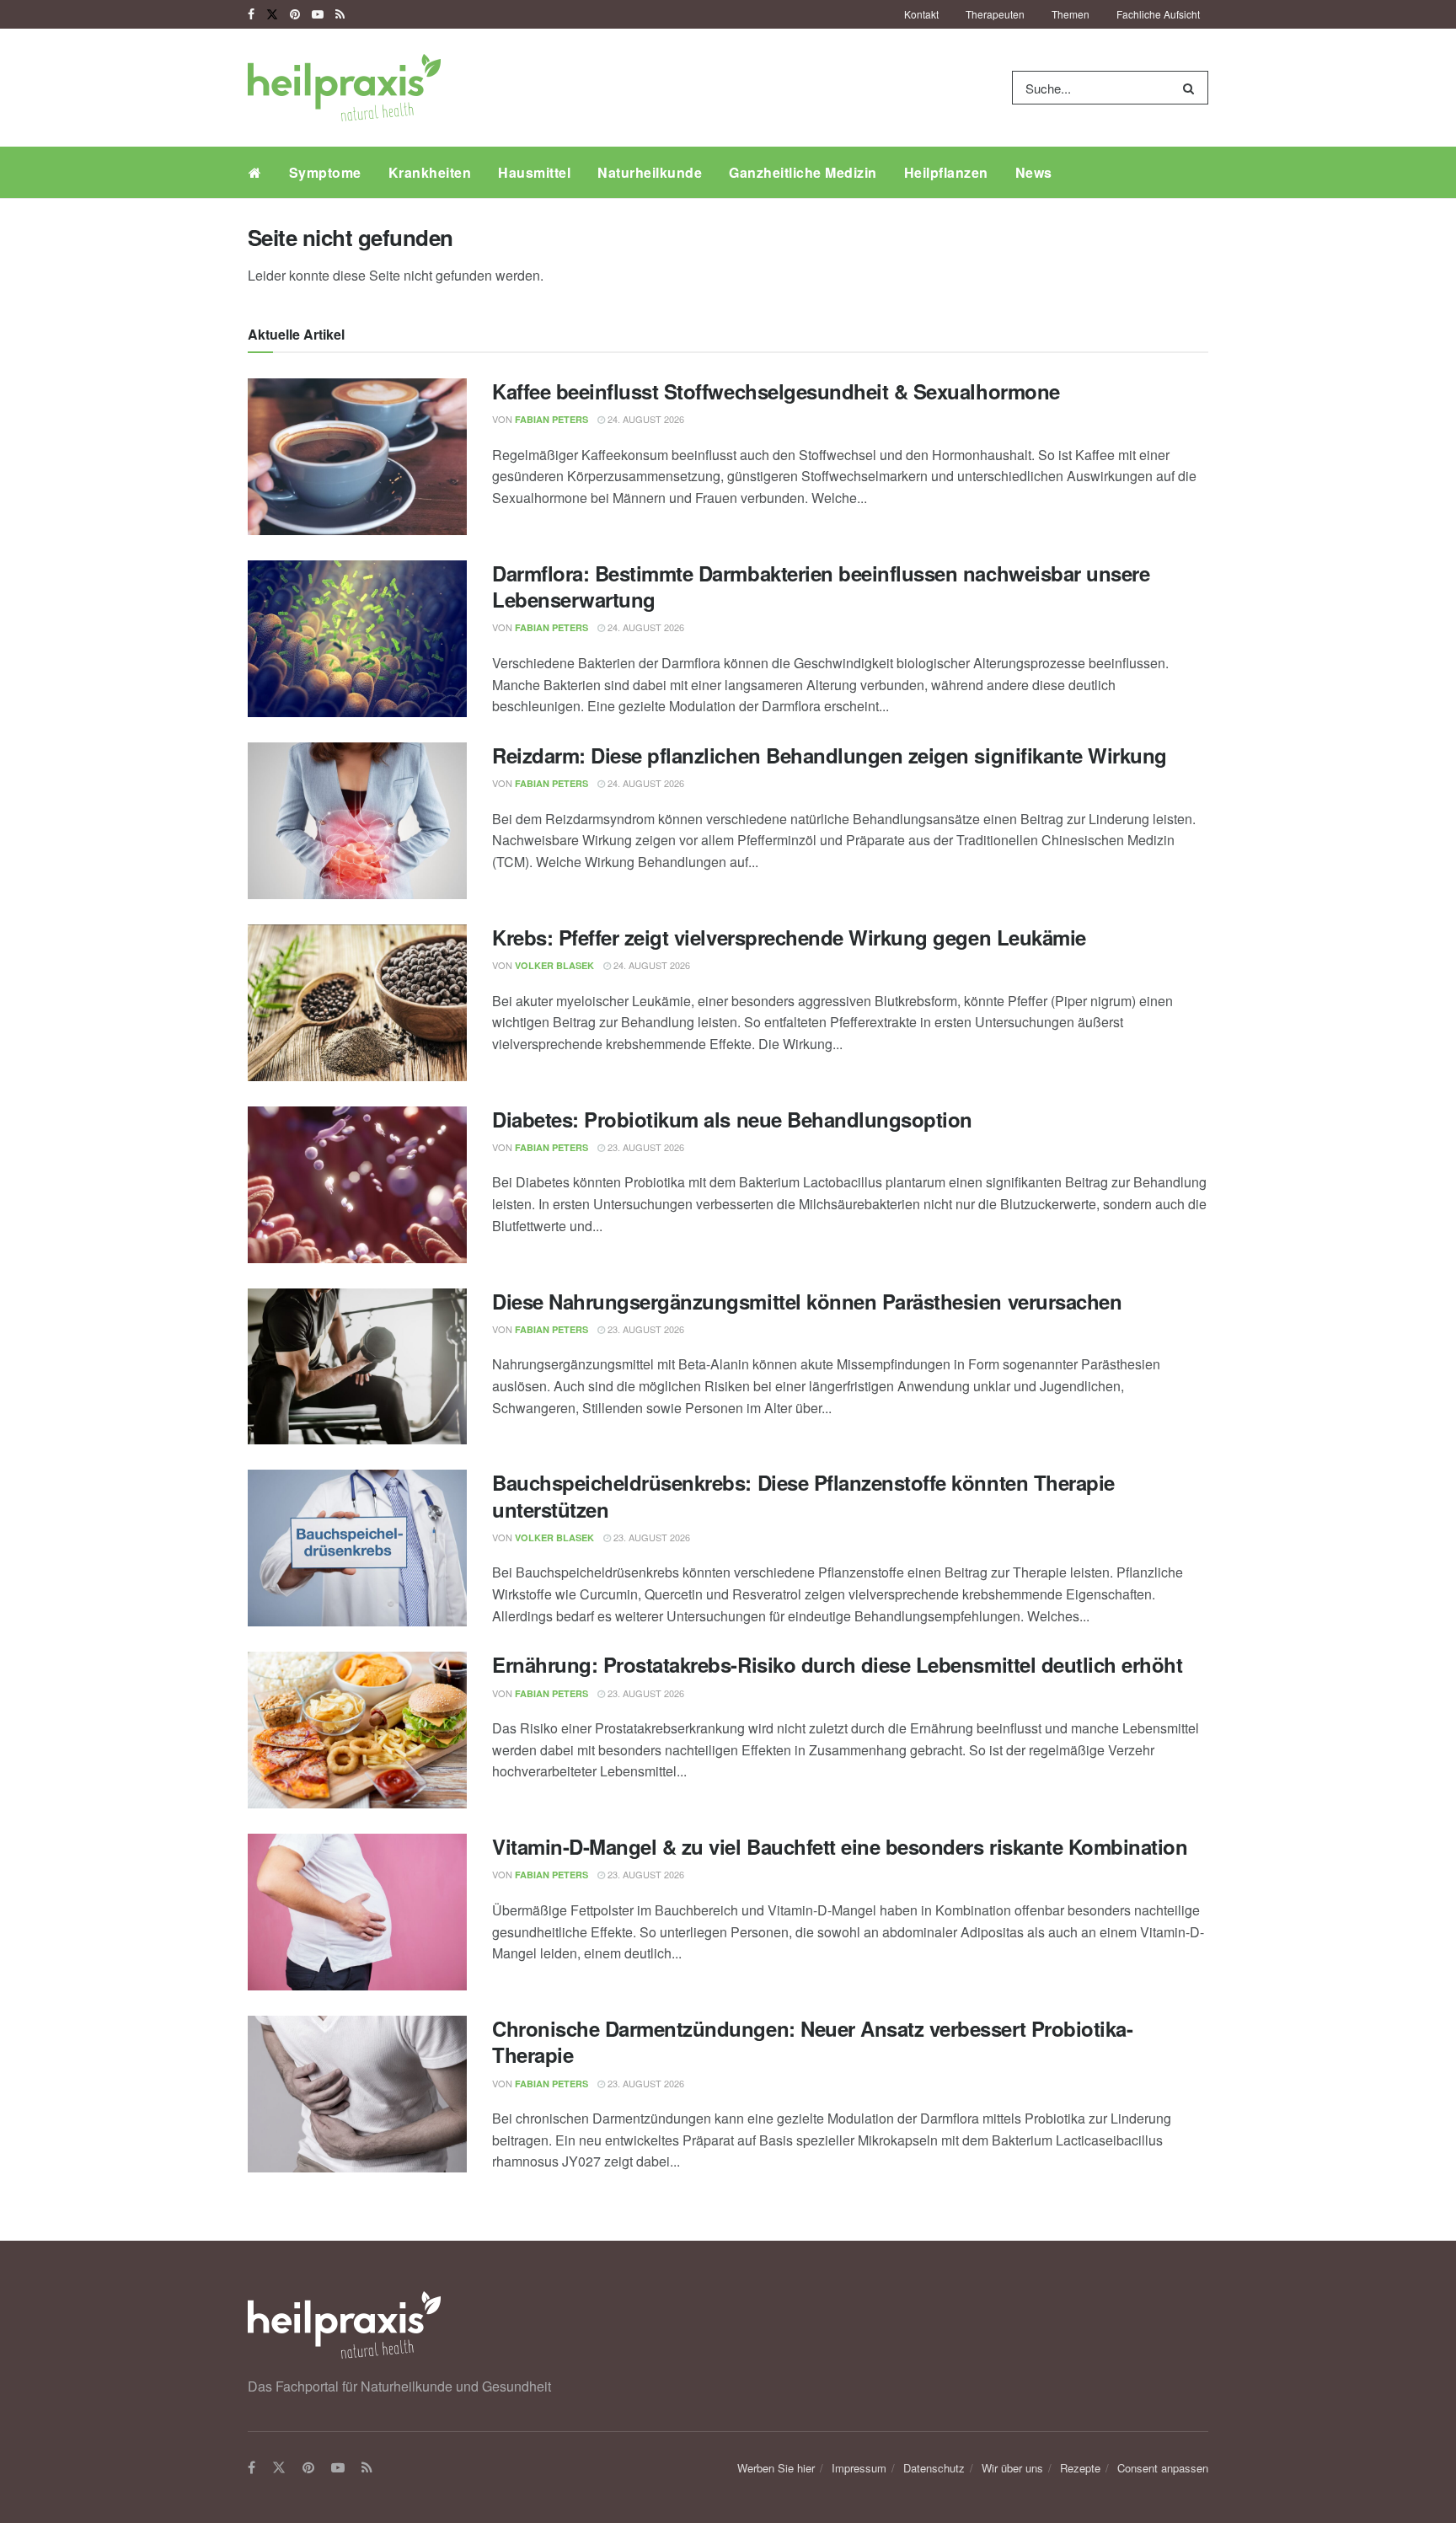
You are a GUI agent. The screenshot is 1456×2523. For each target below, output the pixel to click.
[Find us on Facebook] (251, 14)
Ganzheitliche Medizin (803, 172)
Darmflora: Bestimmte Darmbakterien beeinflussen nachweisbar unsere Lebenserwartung (821, 586)
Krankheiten (430, 172)
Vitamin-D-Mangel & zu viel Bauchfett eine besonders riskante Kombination (840, 1846)
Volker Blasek (554, 965)
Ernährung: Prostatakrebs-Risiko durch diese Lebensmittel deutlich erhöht (837, 1664)
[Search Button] (1192, 88)
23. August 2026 (645, 1147)
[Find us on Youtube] (318, 14)
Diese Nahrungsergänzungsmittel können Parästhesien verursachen (807, 1301)
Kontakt (921, 14)
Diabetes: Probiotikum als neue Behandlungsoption (732, 1119)
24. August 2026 (645, 419)
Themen (1071, 14)
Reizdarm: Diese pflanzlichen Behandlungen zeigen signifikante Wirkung (830, 755)
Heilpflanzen (946, 172)
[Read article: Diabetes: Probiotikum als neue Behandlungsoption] (357, 1185)
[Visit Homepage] (344, 88)
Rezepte (1080, 2468)
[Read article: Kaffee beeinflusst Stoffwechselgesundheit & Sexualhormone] (357, 457)
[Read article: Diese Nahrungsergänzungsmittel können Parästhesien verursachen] (357, 1367)
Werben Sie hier (776, 2468)
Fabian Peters (551, 419)
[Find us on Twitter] (272, 14)
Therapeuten (995, 14)
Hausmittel (534, 172)
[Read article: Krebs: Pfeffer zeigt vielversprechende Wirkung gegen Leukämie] (357, 1003)
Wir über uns (1012, 2468)
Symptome (325, 172)
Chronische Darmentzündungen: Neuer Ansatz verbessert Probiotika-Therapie (812, 2041)
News (1034, 172)
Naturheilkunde (650, 172)
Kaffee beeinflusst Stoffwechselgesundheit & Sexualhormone (776, 391)
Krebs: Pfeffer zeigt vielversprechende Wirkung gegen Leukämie (789, 937)
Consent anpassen (1163, 2468)
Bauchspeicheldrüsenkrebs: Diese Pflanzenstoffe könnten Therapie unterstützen (803, 1495)
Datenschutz (934, 2468)
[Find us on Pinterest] (295, 14)
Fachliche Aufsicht (1158, 14)
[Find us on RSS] (340, 14)
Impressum (859, 2468)
